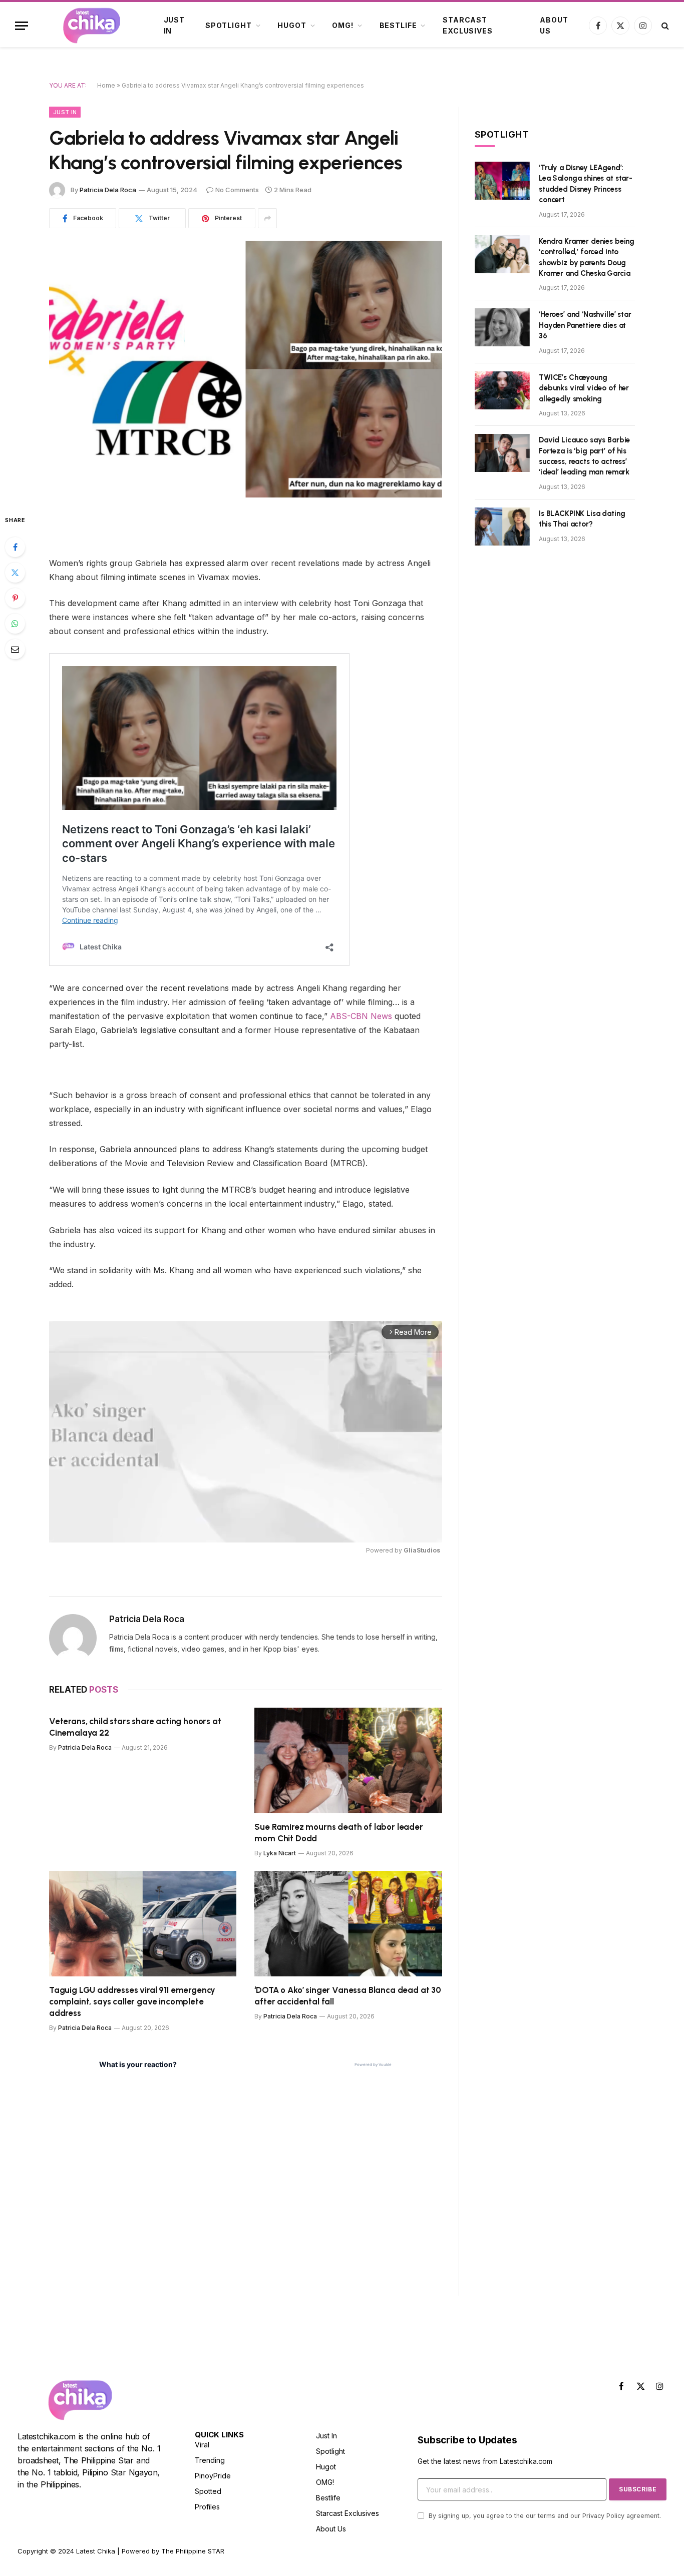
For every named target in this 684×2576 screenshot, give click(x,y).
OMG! (343, 25)
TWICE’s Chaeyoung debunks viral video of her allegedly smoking (584, 388)
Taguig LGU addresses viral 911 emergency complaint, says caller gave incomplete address (132, 2001)
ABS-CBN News (361, 1016)
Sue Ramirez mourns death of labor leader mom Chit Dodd (338, 1833)
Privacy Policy (603, 2516)
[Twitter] (15, 573)
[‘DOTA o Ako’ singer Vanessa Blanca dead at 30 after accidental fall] (348, 1924)
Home (106, 85)
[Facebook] (15, 547)
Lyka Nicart (280, 1853)
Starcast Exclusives (467, 25)
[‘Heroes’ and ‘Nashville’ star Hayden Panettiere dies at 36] (502, 327)
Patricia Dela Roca (108, 190)
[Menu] (22, 26)
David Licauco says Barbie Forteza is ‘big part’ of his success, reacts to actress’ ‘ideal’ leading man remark (584, 456)
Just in (174, 25)
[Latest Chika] (92, 26)
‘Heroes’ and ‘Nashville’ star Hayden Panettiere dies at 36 (585, 325)
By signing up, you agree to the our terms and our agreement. (544, 2516)
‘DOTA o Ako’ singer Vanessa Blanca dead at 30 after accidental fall (348, 1996)
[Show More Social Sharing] (267, 218)
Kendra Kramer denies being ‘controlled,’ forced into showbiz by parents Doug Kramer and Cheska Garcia (587, 257)
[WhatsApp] (15, 624)
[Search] (664, 26)
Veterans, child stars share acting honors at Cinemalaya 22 (135, 1727)
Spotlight (229, 25)
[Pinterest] (15, 598)
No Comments (237, 190)
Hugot (292, 25)
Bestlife (398, 25)
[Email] (15, 649)
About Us (554, 25)
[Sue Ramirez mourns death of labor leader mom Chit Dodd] (348, 1760)
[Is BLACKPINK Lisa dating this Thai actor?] (502, 527)
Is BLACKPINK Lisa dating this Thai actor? (582, 519)
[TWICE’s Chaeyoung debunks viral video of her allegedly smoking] (502, 390)
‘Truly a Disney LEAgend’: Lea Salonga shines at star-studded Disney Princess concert (586, 184)
